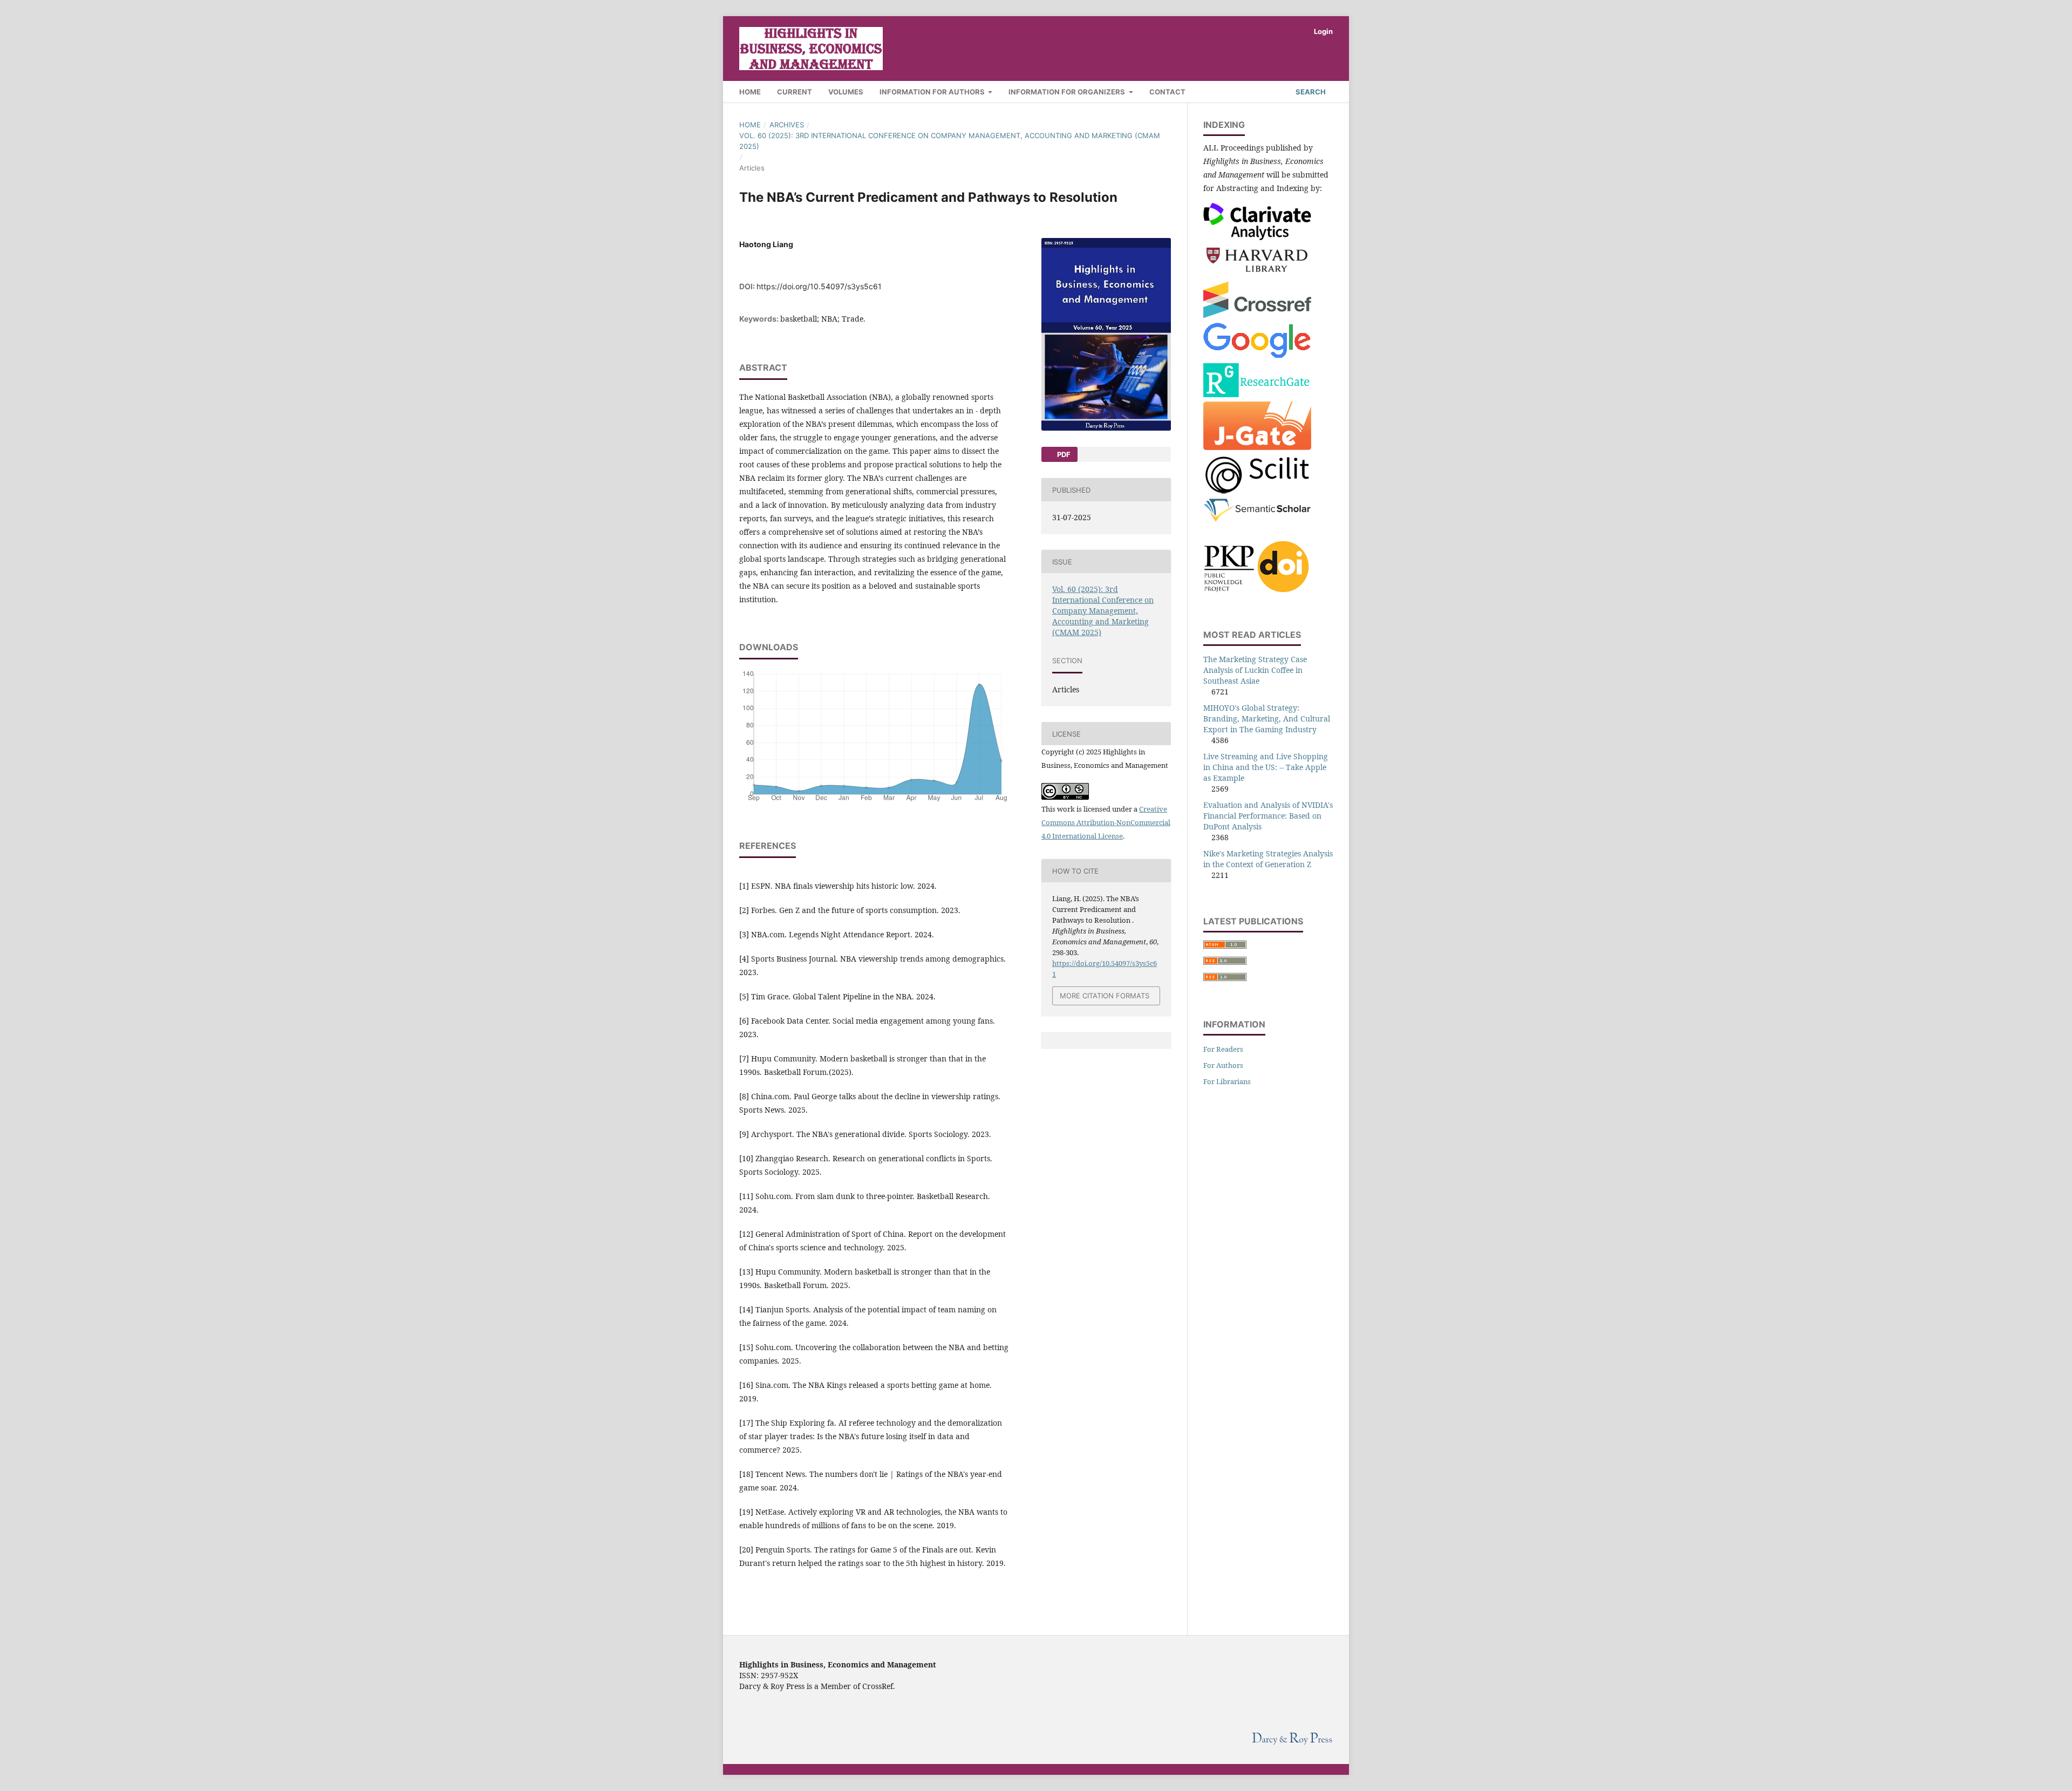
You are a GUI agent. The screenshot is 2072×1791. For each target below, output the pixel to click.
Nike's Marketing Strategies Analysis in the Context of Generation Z (1268, 859)
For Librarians (1227, 1081)
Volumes (846, 92)
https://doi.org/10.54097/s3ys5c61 (819, 286)
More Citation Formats (1105, 996)
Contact (1167, 92)
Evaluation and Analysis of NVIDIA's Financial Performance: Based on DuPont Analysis (1268, 816)
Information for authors (933, 92)
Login (1323, 31)
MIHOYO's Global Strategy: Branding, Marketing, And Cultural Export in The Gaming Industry (1267, 719)
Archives (787, 125)
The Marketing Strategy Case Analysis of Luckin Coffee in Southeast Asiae (1255, 670)
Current (795, 92)
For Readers (1223, 1049)
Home (750, 125)
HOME (750, 92)
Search (1310, 92)
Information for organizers (1068, 92)
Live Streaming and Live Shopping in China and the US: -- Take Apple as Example (1266, 767)
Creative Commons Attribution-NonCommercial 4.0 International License (1106, 822)
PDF (1063, 454)
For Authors (1223, 1065)
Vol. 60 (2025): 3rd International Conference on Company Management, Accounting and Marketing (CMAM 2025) (950, 141)
